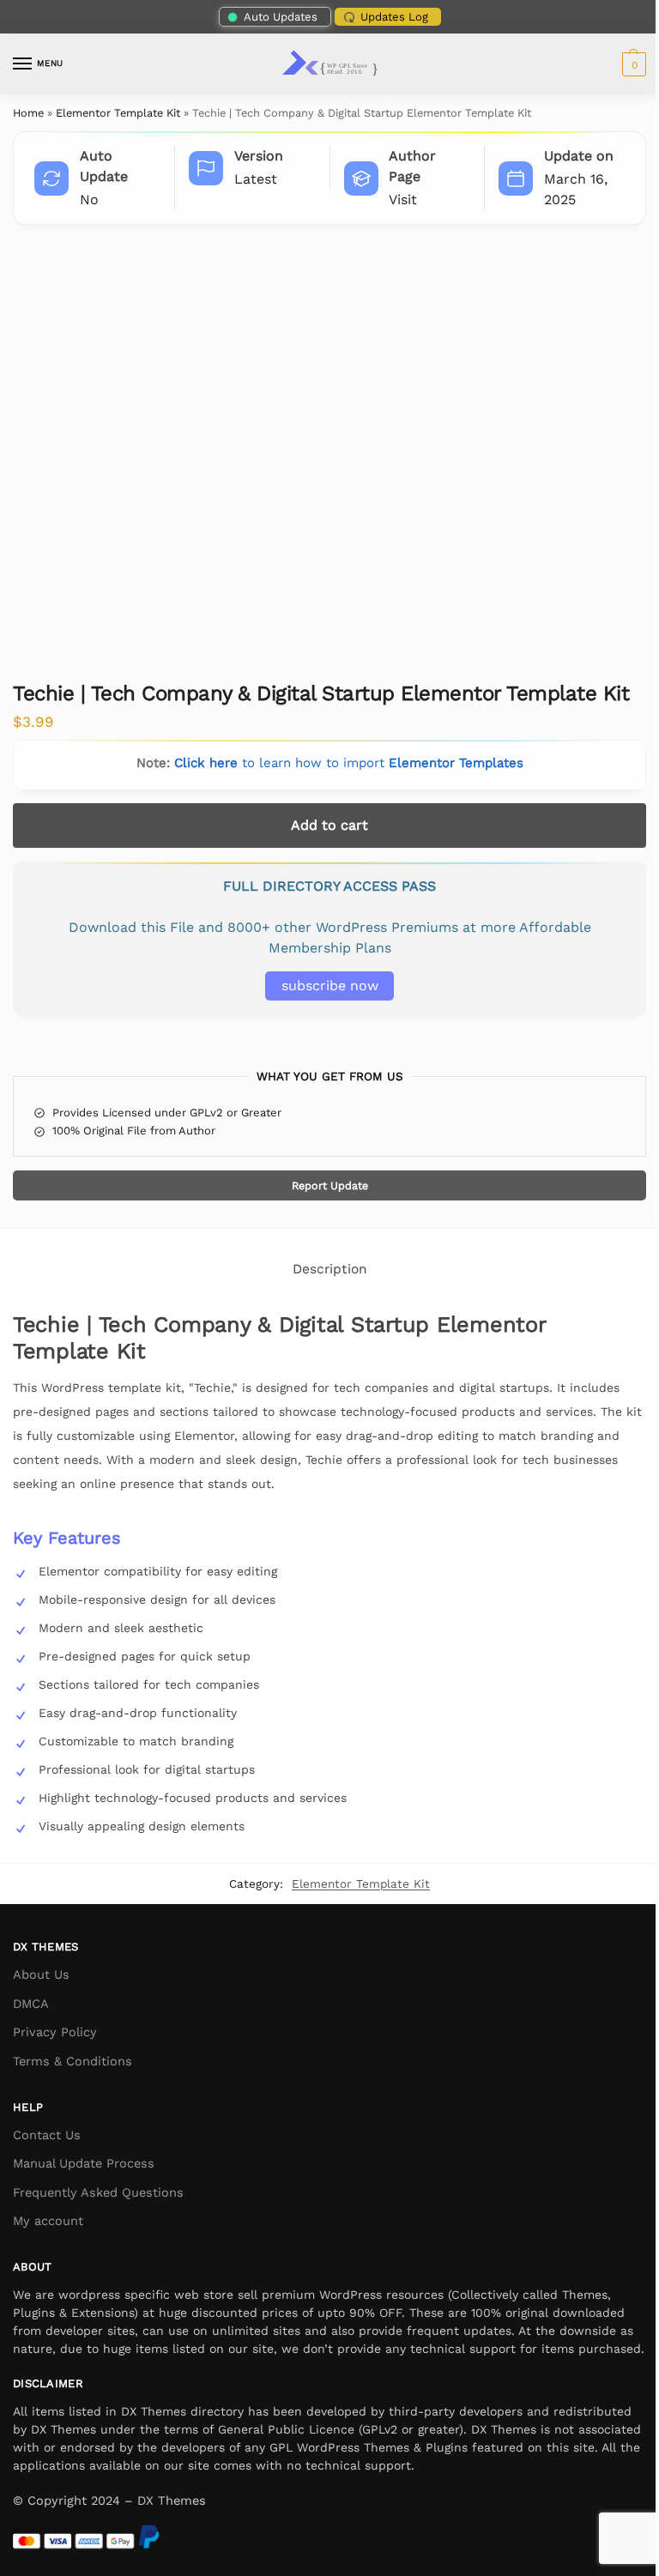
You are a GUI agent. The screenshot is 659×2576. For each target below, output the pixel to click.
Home (28, 113)
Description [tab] (330, 1269)
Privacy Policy (55, 2032)
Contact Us (47, 2135)
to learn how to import (349, 763)
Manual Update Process (84, 2163)
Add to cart (329, 825)
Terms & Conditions (73, 2061)
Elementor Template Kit (118, 113)
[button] (632, 64)
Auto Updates (281, 17)
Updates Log (394, 17)
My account (48, 2221)
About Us (41, 1974)
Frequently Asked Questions (98, 2192)
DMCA (31, 2004)
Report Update (330, 1185)
